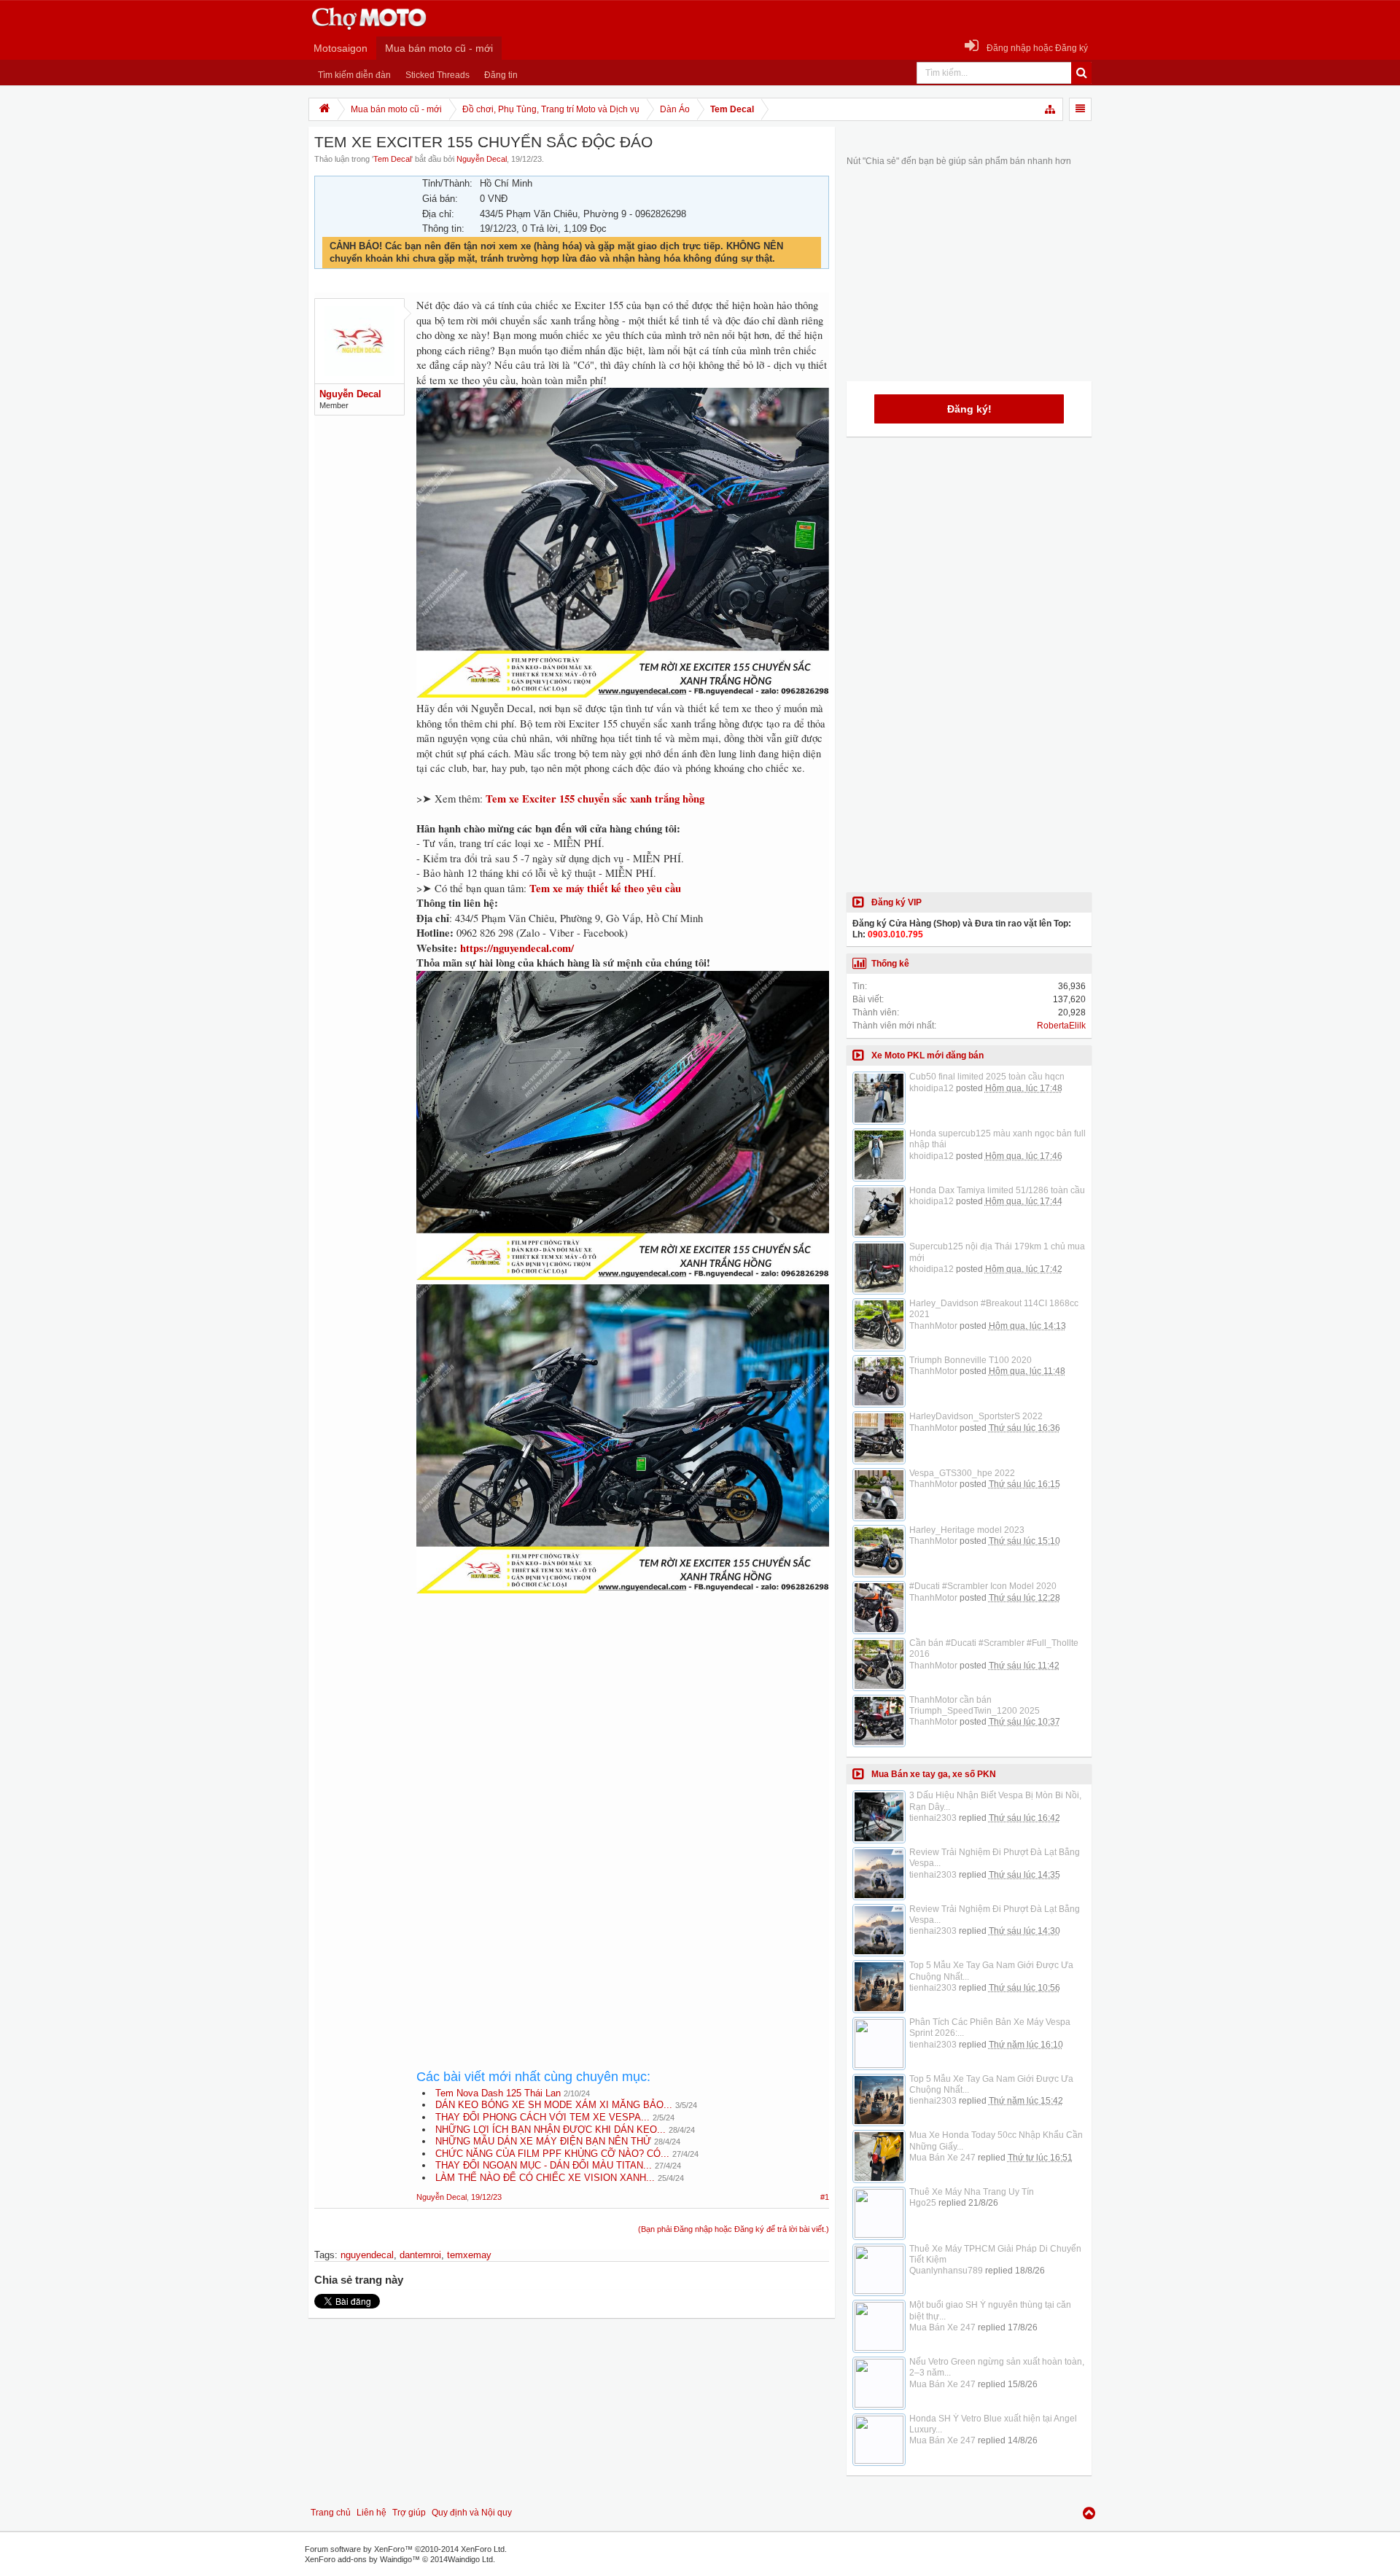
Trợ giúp (409, 2513)
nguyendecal (367, 2255)
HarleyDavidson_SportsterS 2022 (976, 1416)
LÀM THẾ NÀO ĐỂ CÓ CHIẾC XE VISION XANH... (545, 2178)
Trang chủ (331, 2513)
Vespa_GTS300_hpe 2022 (962, 1473)
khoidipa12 (932, 1088)
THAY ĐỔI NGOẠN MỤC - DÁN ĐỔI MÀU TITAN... (544, 2165)
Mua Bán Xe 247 (942, 2158)
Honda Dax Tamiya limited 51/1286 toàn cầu (997, 1190)
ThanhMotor (933, 1326)
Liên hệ (372, 2513)
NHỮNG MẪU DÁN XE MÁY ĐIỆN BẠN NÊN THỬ (543, 2141)
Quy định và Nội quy (472, 2513)
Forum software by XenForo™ (406, 2549)
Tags (324, 2255)
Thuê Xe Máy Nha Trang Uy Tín (972, 2192)
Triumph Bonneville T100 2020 (971, 1360)
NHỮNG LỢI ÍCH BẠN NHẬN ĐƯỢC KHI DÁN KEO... (551, 2130)
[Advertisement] (623, 1730)
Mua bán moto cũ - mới (439, 48)
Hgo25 (923, 2203)
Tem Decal (392, 159)
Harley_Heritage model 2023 (967, 1530)
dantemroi (420, 2255)
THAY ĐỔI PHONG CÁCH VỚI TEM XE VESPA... (542, 2117)
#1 (825, 2197)
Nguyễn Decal (482, 159)
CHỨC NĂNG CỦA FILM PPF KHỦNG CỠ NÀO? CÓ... (552, 2154)
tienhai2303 (933, 1818)
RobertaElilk (1061, 1026)
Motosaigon (341, 48)
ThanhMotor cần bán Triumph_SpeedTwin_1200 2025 (975, 1705)
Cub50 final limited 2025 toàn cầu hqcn (987, 1077)
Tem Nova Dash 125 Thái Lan (498, 2093)
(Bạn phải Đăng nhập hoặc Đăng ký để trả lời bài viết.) (734, 2229)
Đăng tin (501, 75)
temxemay (469, 2255)
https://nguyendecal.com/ (517, 948)
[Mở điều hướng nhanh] (1051, 109)
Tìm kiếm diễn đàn (354, 75)
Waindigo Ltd (470, 2559)
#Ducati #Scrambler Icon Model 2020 (983, 1586)
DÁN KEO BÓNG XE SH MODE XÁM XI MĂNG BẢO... (554, 2105)
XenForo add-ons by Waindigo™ (362, 2559)
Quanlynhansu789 (946, 2271)
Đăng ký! (969, 409)
